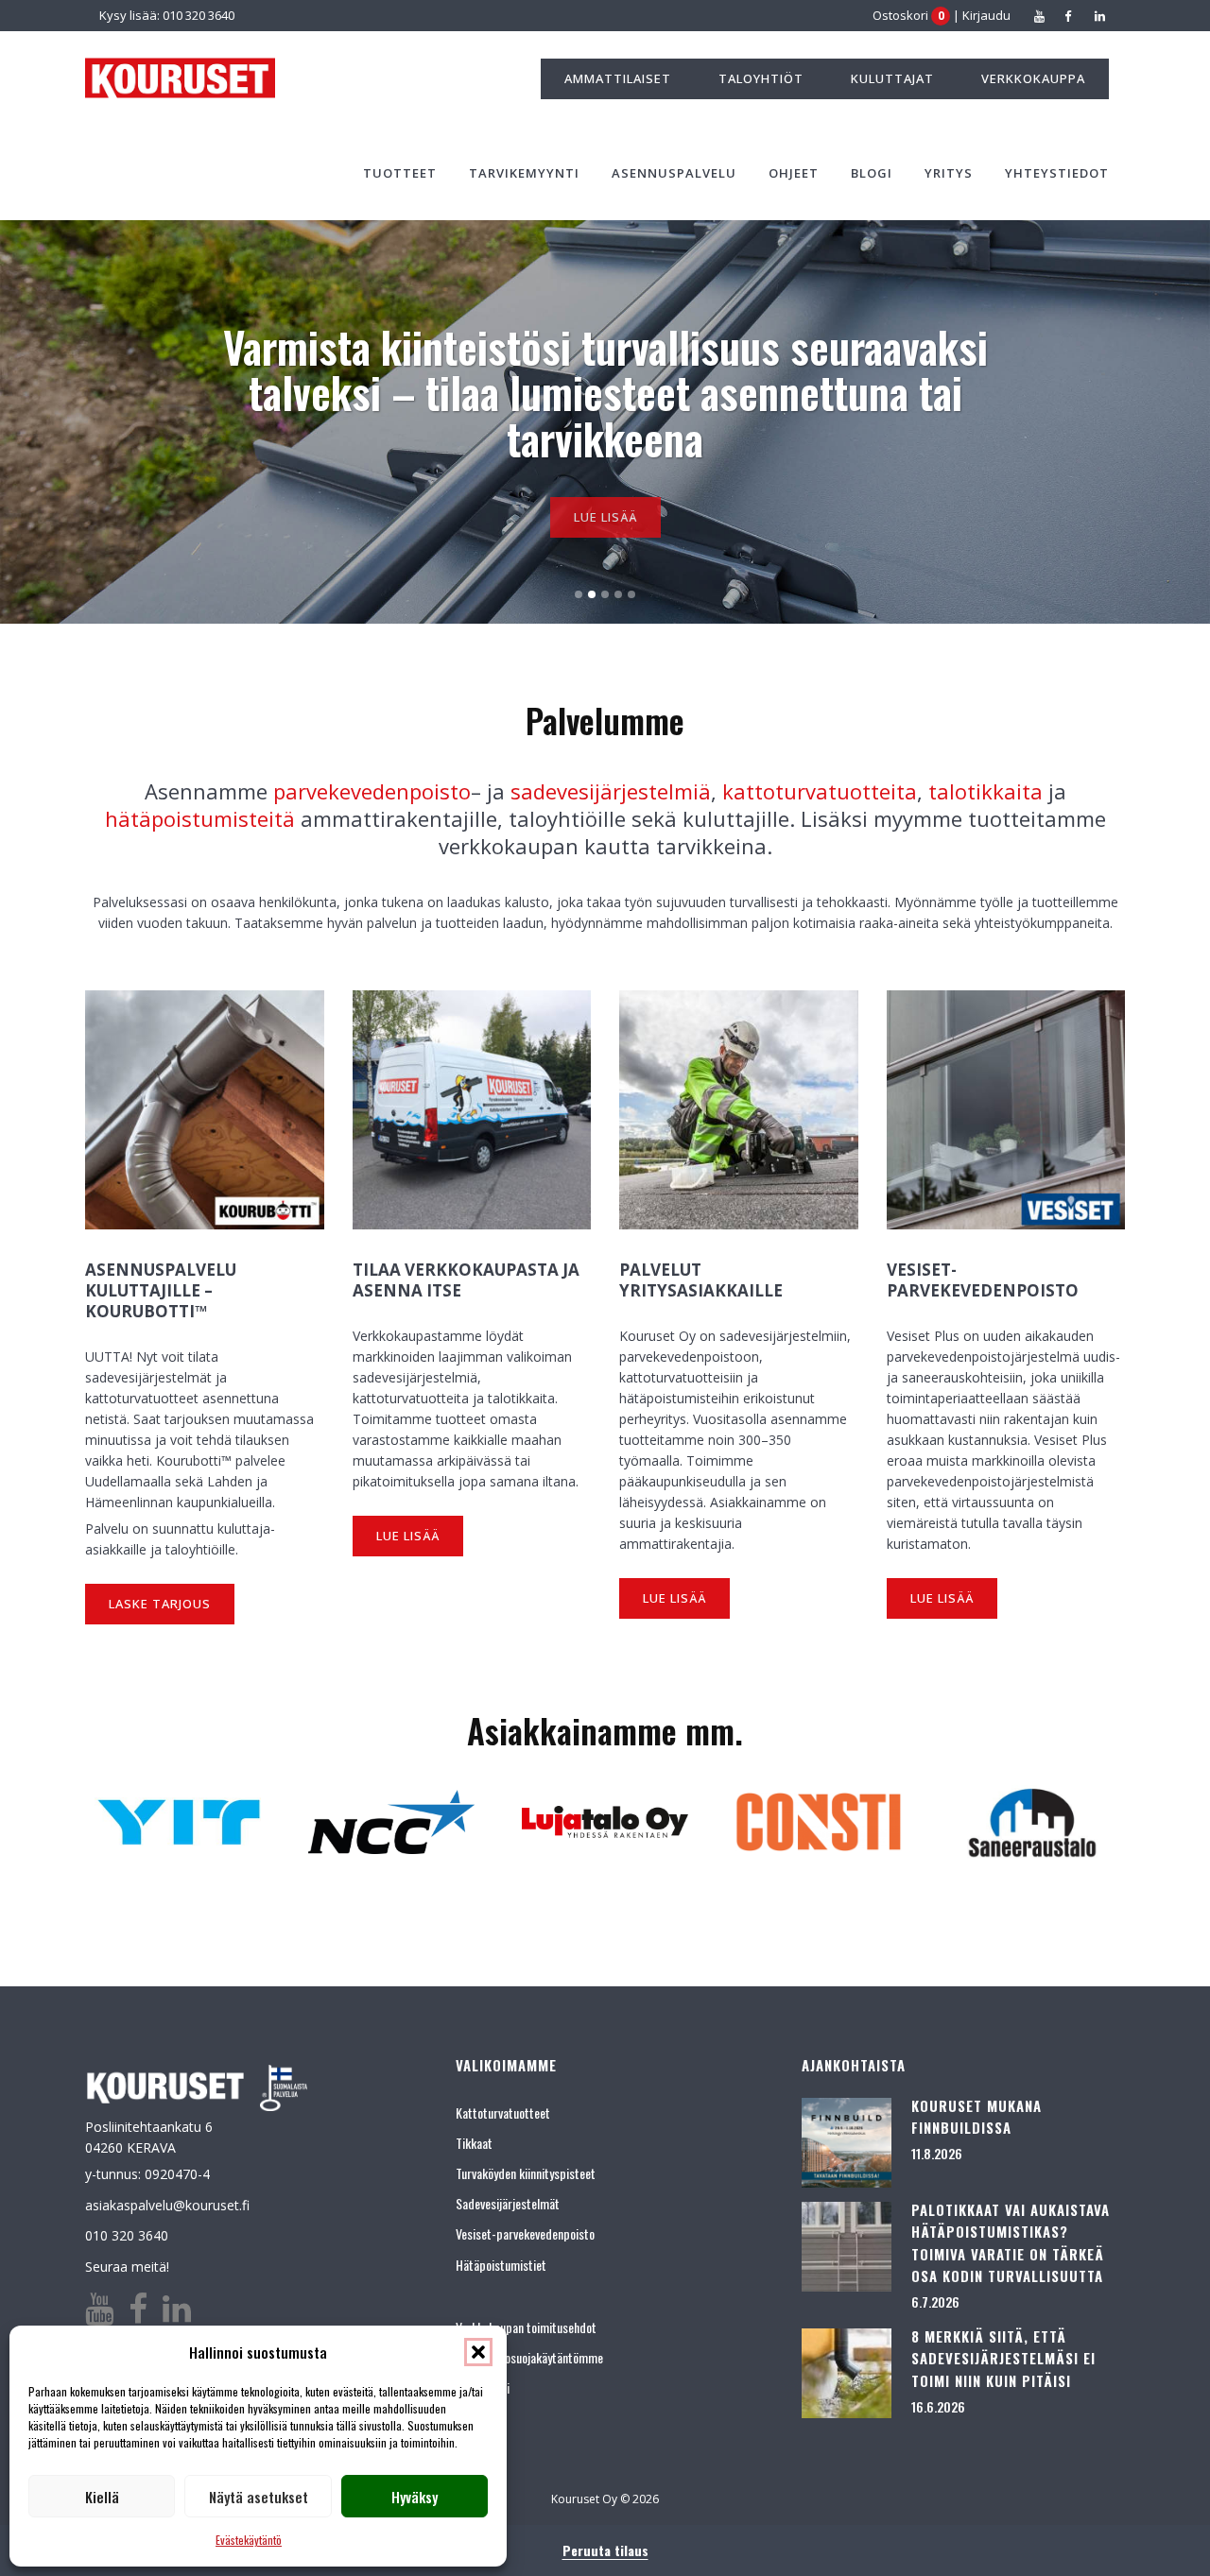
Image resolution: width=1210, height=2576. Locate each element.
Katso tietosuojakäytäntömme (529, 2357)
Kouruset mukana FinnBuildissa (977, 2117)
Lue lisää (605, 509)
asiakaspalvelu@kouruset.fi (167, 2205)
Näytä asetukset (259, 2497)
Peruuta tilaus (605, 2550)
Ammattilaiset (618, 78)
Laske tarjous (160, 1604)
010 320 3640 (127, 2235)
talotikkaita (985, 791)
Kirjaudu (986, 15)
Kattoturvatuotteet (503, 2112)
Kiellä (102, 2497)
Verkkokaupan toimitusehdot (526, 2327)
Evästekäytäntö (249, 2540)
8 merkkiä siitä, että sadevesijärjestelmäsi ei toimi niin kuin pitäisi (1003, 2358)
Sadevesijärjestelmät (508, 2203)
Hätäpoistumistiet (501, 2265)
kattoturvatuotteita (820, 791)
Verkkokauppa (1033, 78)
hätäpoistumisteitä (200, 818)
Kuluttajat (892, 78)
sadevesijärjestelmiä (611, 791)
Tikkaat (474, 2143)
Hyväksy (415, 2497)
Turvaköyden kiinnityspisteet (526, 2173)
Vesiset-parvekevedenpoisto (525, 2233)
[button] (478, 2352)
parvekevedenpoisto (372, 791)
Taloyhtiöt (761, 78)
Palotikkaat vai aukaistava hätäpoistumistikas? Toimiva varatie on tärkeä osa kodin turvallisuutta (1011, 2243)
